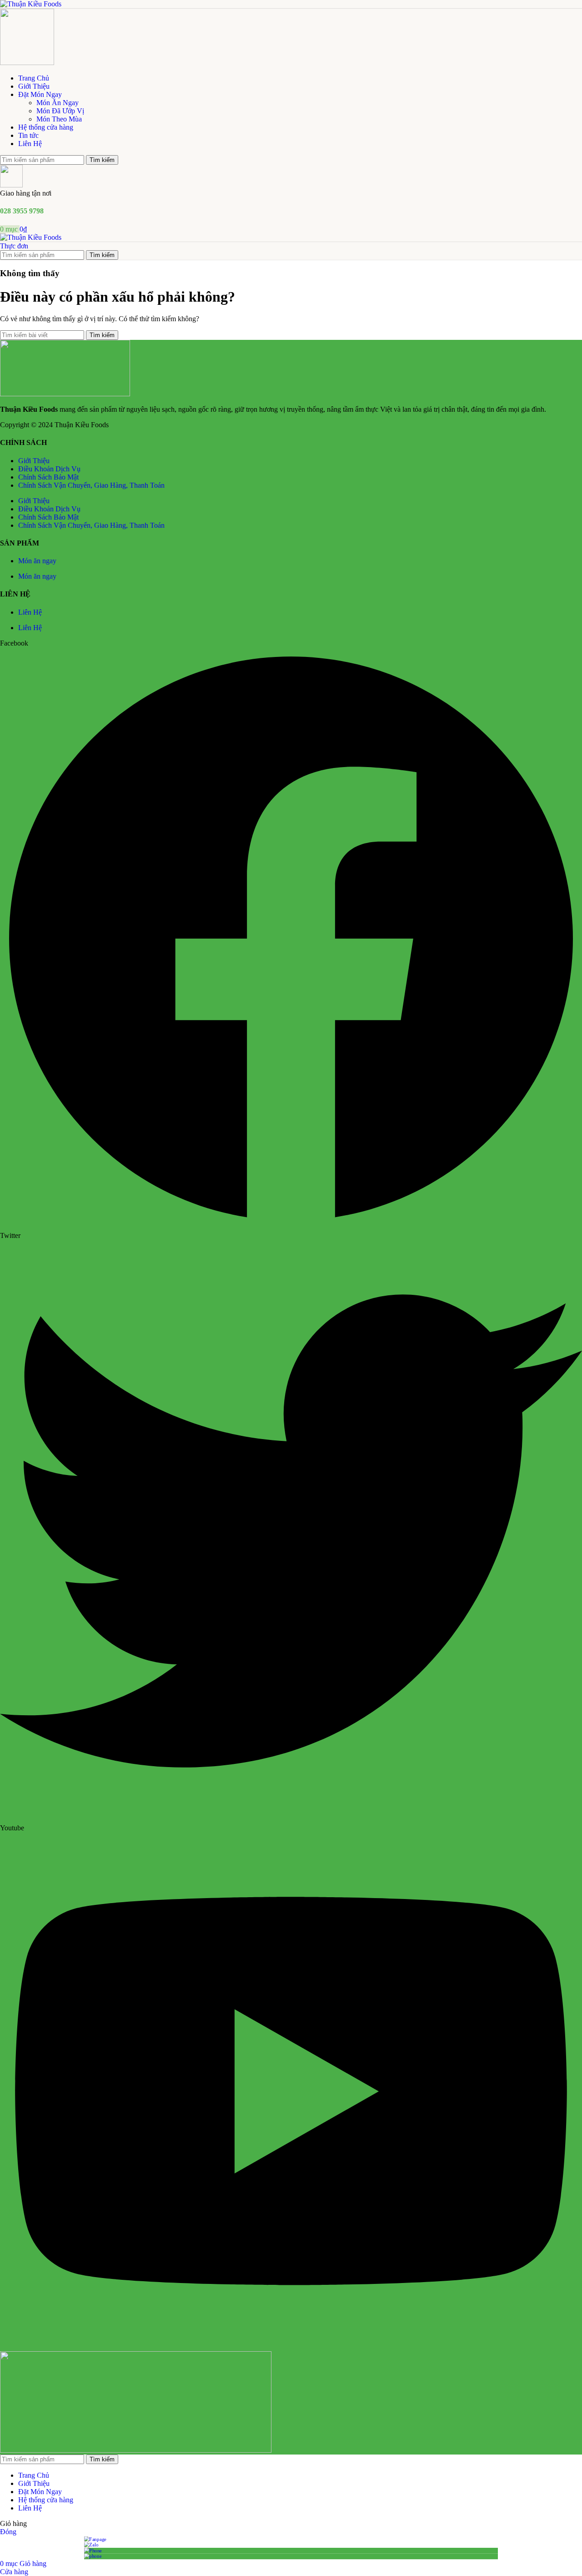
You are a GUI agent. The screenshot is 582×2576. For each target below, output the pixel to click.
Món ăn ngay (37, 561)
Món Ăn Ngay (58, 103)
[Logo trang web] (31, 4)
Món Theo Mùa (59, 119)
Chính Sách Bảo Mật (48, 477)
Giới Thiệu (34, 461)
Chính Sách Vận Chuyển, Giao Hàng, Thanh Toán (91, 485)
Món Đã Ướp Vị (60, 111)
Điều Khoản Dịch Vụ (49, 469)
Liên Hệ (30, 612)
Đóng (8, 2532)
